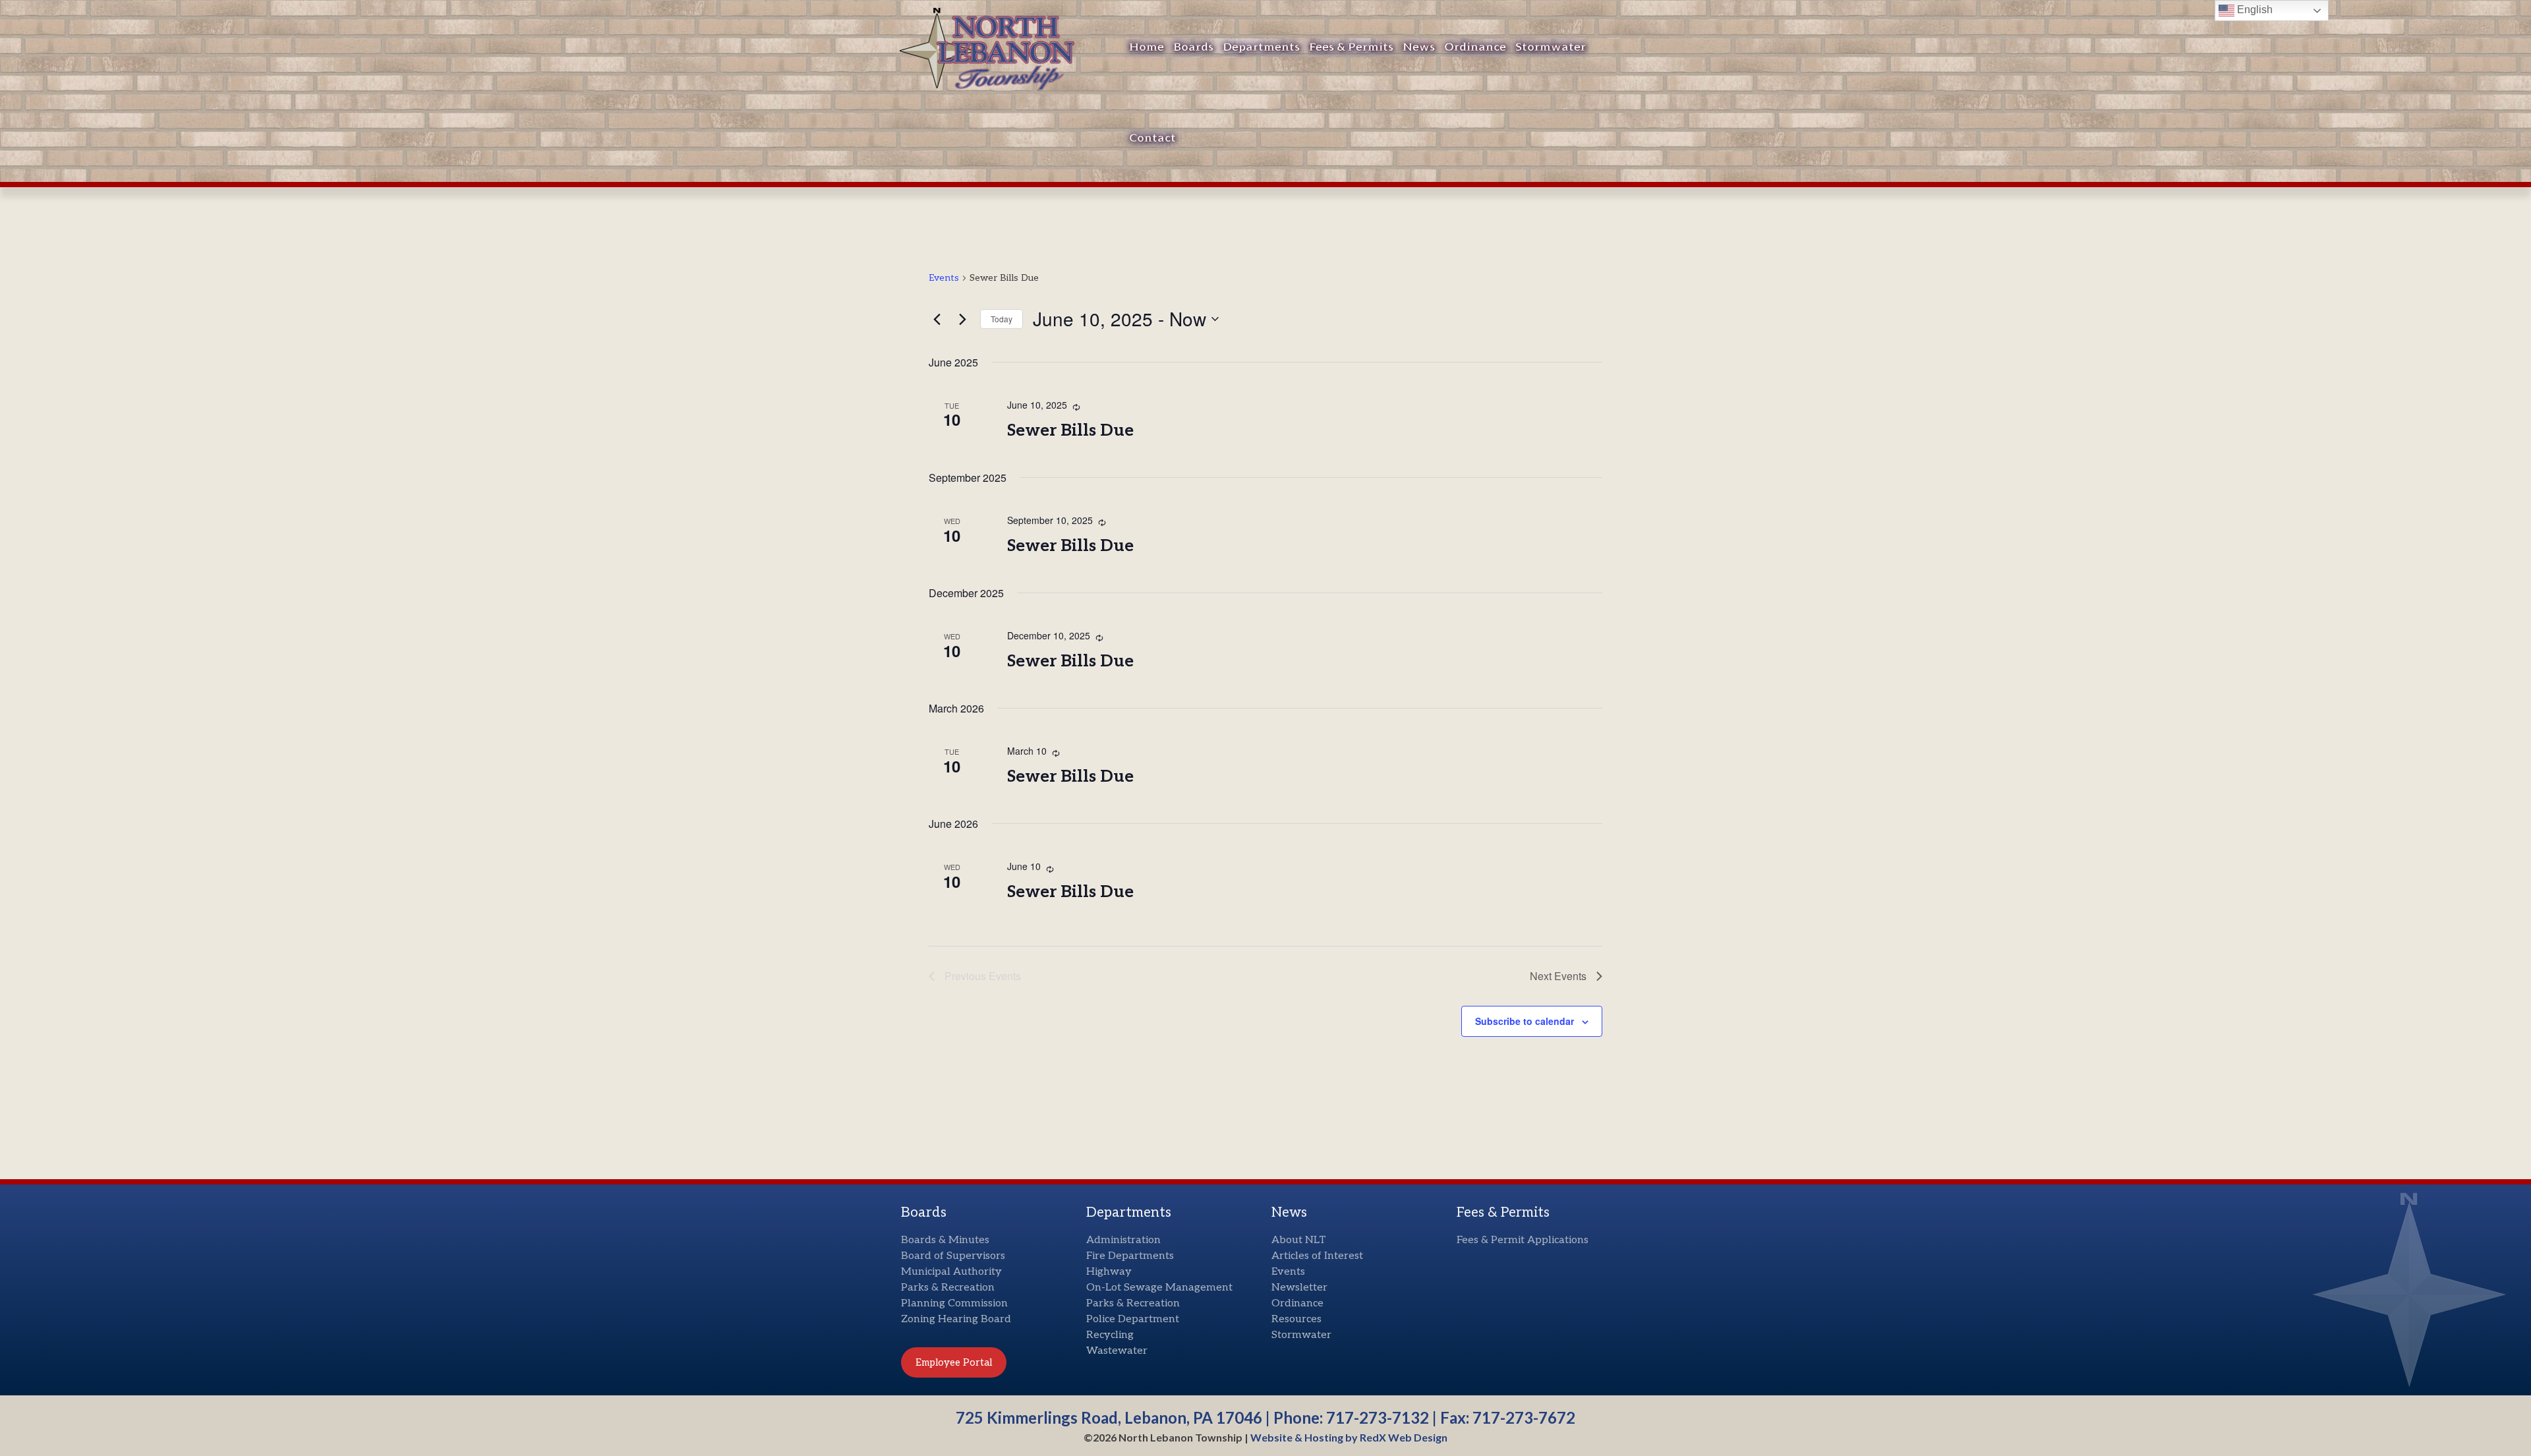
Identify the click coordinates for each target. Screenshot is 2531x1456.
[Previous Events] (937, 319)
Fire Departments (1130, 1256)
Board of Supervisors (953, 1256)
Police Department (1133, 1319)
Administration (1123, 1240)
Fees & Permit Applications (1523, 1240)
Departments (1261, 47)
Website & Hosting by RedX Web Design (1349, 1437)
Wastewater (1117, 1351)
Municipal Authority (951, 1272)
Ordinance (1475, 47)
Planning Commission (954, 1303)
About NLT (1299, 1240)
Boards (1193, 47)
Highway (1109, 1272)
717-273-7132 (1378, 1417)
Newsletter (1299, 1288)
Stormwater (1551, 47)
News (1419, 47)
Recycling (1110, 1335)
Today (1002, 319)
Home (1147, 47)
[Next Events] (962, 319)
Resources (1296, 1319)
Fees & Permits (1351, 47)
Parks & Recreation (948, 1288)
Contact (1152, 138)
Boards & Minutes (945, 1240)
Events (944, 278)
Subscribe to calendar (1525, 1021)
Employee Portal (954, 1362)
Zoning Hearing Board (956, 1319)
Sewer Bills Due (1070, 430)
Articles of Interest (1317, 1256)
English (2254, 10)
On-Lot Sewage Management (1159, 1288)
